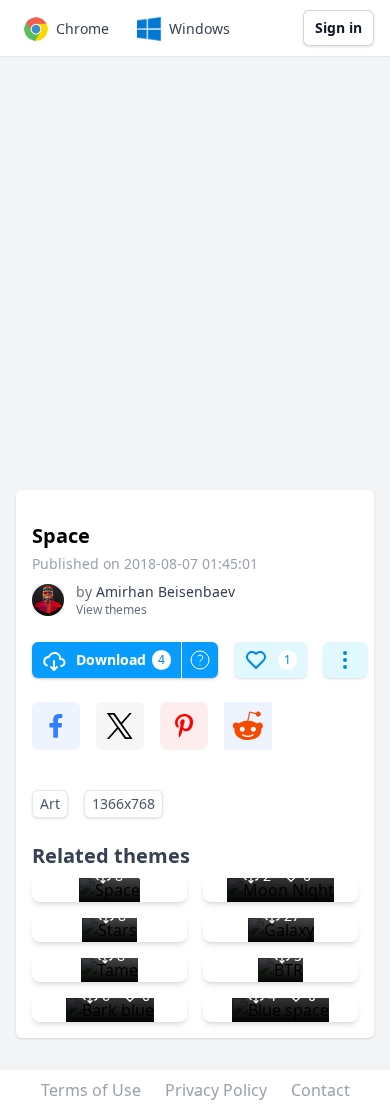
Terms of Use (91, 1090)
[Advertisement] (195, 283)
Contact (320, 1090)
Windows (199, 28)
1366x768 (123, 803)
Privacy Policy (216, 1090)
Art (50, 803)
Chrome (82, 28)
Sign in (338, 27)
